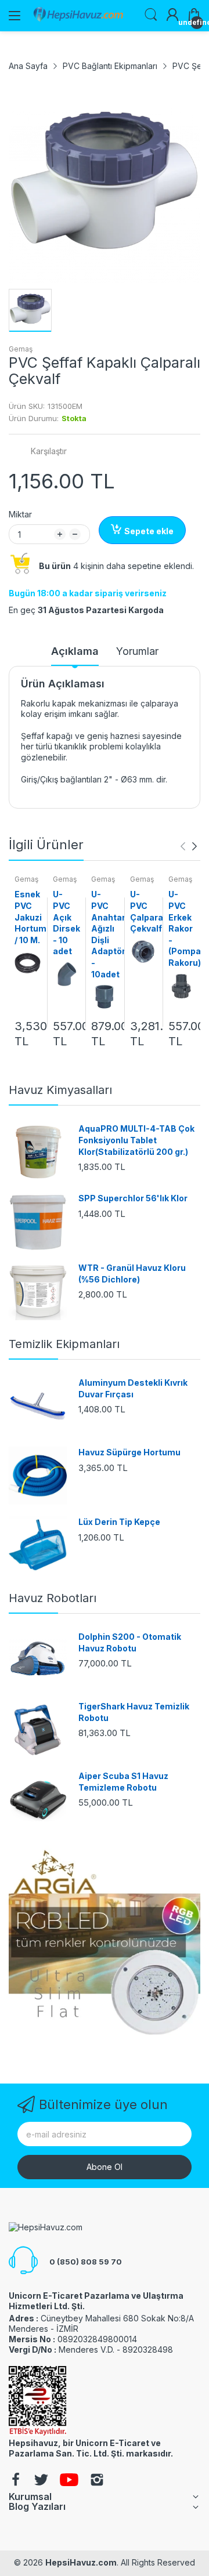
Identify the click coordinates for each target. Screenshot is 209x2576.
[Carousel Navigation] (189, 846)
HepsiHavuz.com (81, 2562)
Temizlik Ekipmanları (64, 1344)
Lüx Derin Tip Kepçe (119, 1522)
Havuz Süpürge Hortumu (129, 1452)
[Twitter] (41, 2481)
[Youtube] (69, 2481)
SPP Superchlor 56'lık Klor (133, 1198)
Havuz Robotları (53, 1598)
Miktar (20, 514)
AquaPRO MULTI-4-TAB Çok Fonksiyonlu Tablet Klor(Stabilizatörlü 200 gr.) (136, 1140)
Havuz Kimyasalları (60, 1090)
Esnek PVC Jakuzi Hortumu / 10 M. (33, 917)
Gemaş (21, 349)
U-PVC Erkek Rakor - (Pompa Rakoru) (185, 928)
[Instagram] (97, 2481)
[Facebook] (16, 2481)
